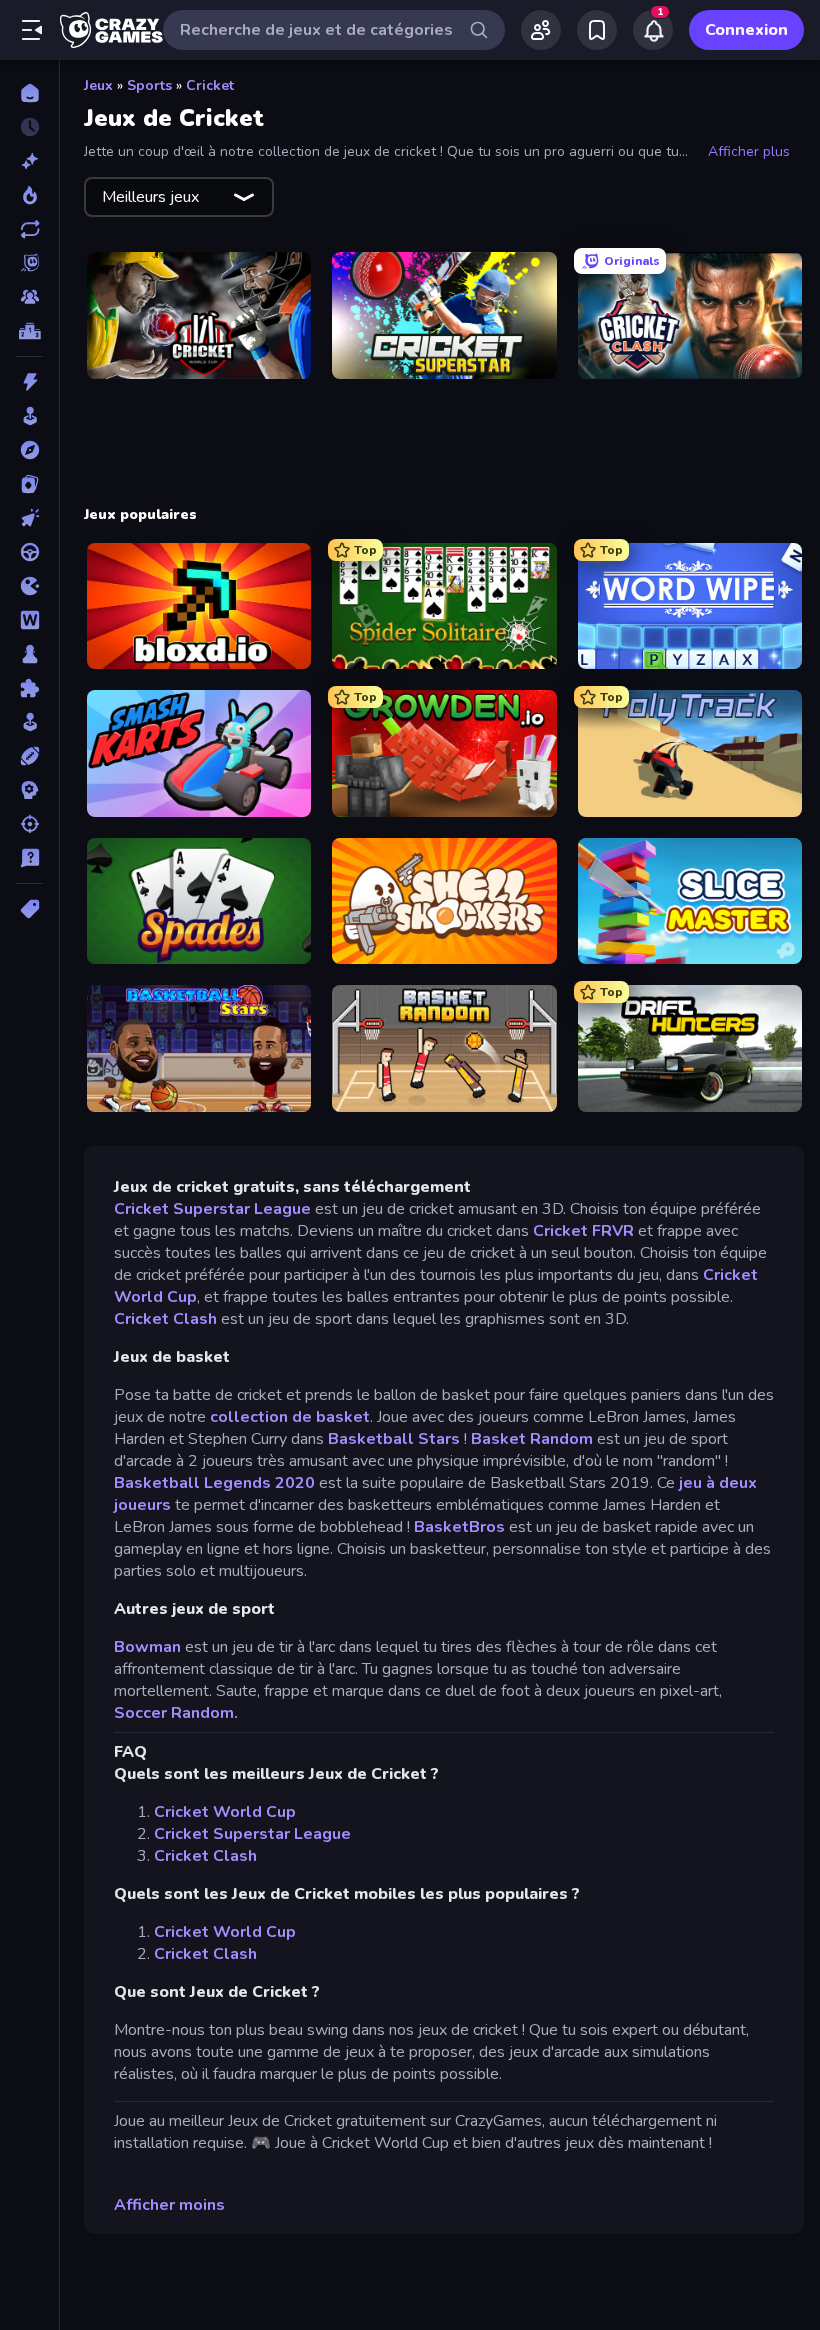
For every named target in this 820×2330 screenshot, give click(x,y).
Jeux (98, 85)
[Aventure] (29, 450)
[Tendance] (29, 195)
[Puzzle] (29, 688)
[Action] (29, 382)
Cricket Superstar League (212, 1209)
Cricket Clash (165, 1319)
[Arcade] (29, 416)
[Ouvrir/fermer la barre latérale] (32, 30)
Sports (149, 85)
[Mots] (29, 620)
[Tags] (29, 909)
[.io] (29, 586)
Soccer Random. (176, 1713)
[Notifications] (653, 30)
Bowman (147, 1647)
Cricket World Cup (225, 1812)
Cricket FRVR (585, 1231)
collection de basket (290, 1417)
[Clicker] (29, 518)
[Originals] (29, 263)
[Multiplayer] (29, 297)
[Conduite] (29, 552)
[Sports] (29, 756)
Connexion (746, 30)
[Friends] (541, 30)
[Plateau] (29, 654)
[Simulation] (29, 722)
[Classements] (29, 331)
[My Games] (597, 30)
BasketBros (459, 1527)
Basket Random (532, 1439)
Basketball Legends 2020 (216, 1483)
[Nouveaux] (29, 161)
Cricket (210, 85)
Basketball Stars (394, 1439)
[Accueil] (29, 93)
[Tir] (29, 824)
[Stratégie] (29, 790)
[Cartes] (29, 484)
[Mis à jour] (29, 229)
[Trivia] (29, 858)
